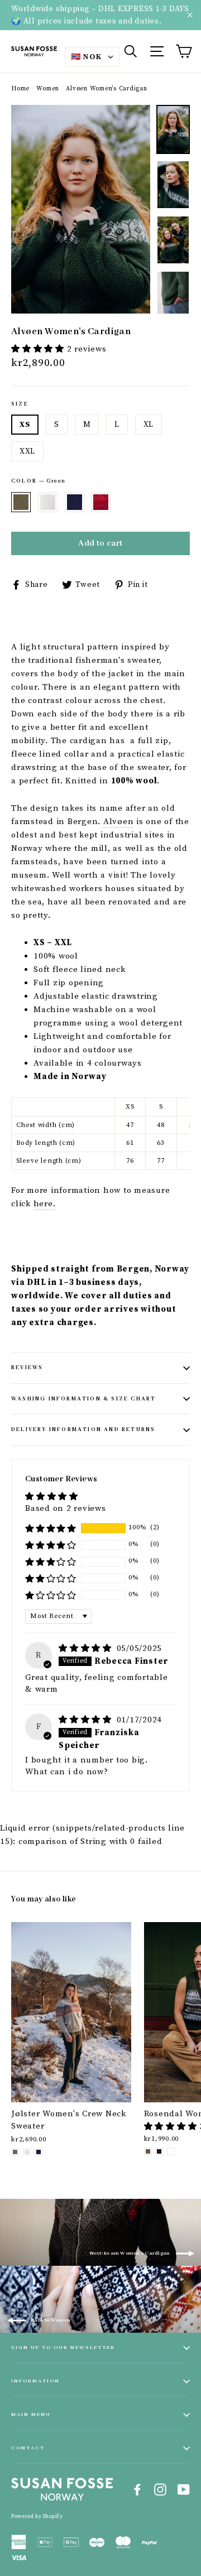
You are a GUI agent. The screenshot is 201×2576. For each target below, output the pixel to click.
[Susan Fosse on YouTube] (184, 2490)
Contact (28, 2448)
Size (20, 404)
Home (20, 89)
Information (35, 2381)
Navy (75, 502)
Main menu (31, 2414)
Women (48, 89)
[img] (87, 1648)
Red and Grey (101, 502)
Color (38, 481)
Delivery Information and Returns (83, 1430)
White (48, 502)
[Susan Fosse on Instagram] (160, 2490)
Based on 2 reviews (66, 1508)
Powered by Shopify (37, 2516)
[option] (81, 209)
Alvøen (119, 822)
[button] (39, 349)
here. (45, 1204)
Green (21, 502)
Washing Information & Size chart (83, 1399)
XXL (27, 451)
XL (149, 425)
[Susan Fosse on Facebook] (137, 2490)
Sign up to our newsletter (63, 2348)
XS (25, 425)
